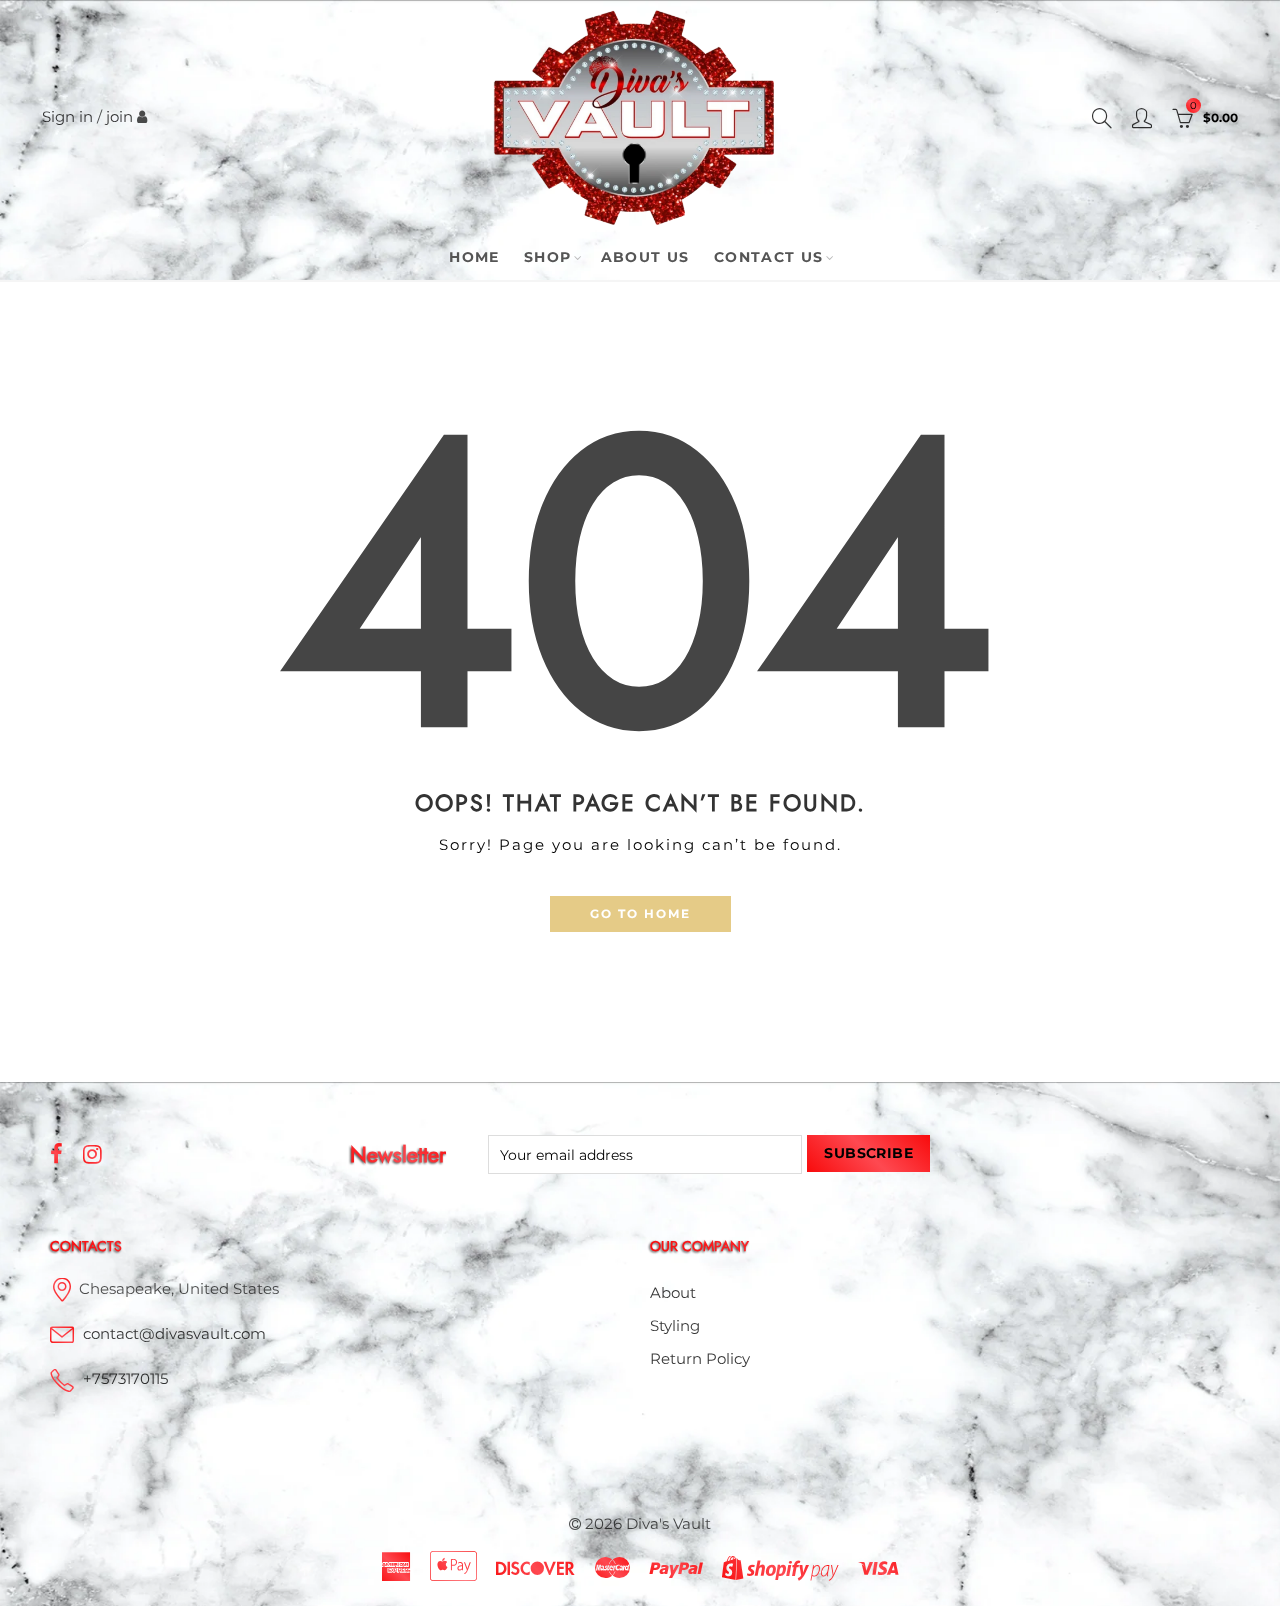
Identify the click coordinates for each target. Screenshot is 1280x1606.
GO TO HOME (640, 913)
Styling (675, 1326)
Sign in (67, 117)
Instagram (92, 1154)
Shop (548, 257)
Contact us (769, 257)
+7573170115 (125, 1379)
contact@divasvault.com (174, 1334)
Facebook (56, 1154)
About (673, 1293)
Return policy (700, 1359)
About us (645, 257)
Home (474, 257)
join (119, 117)
